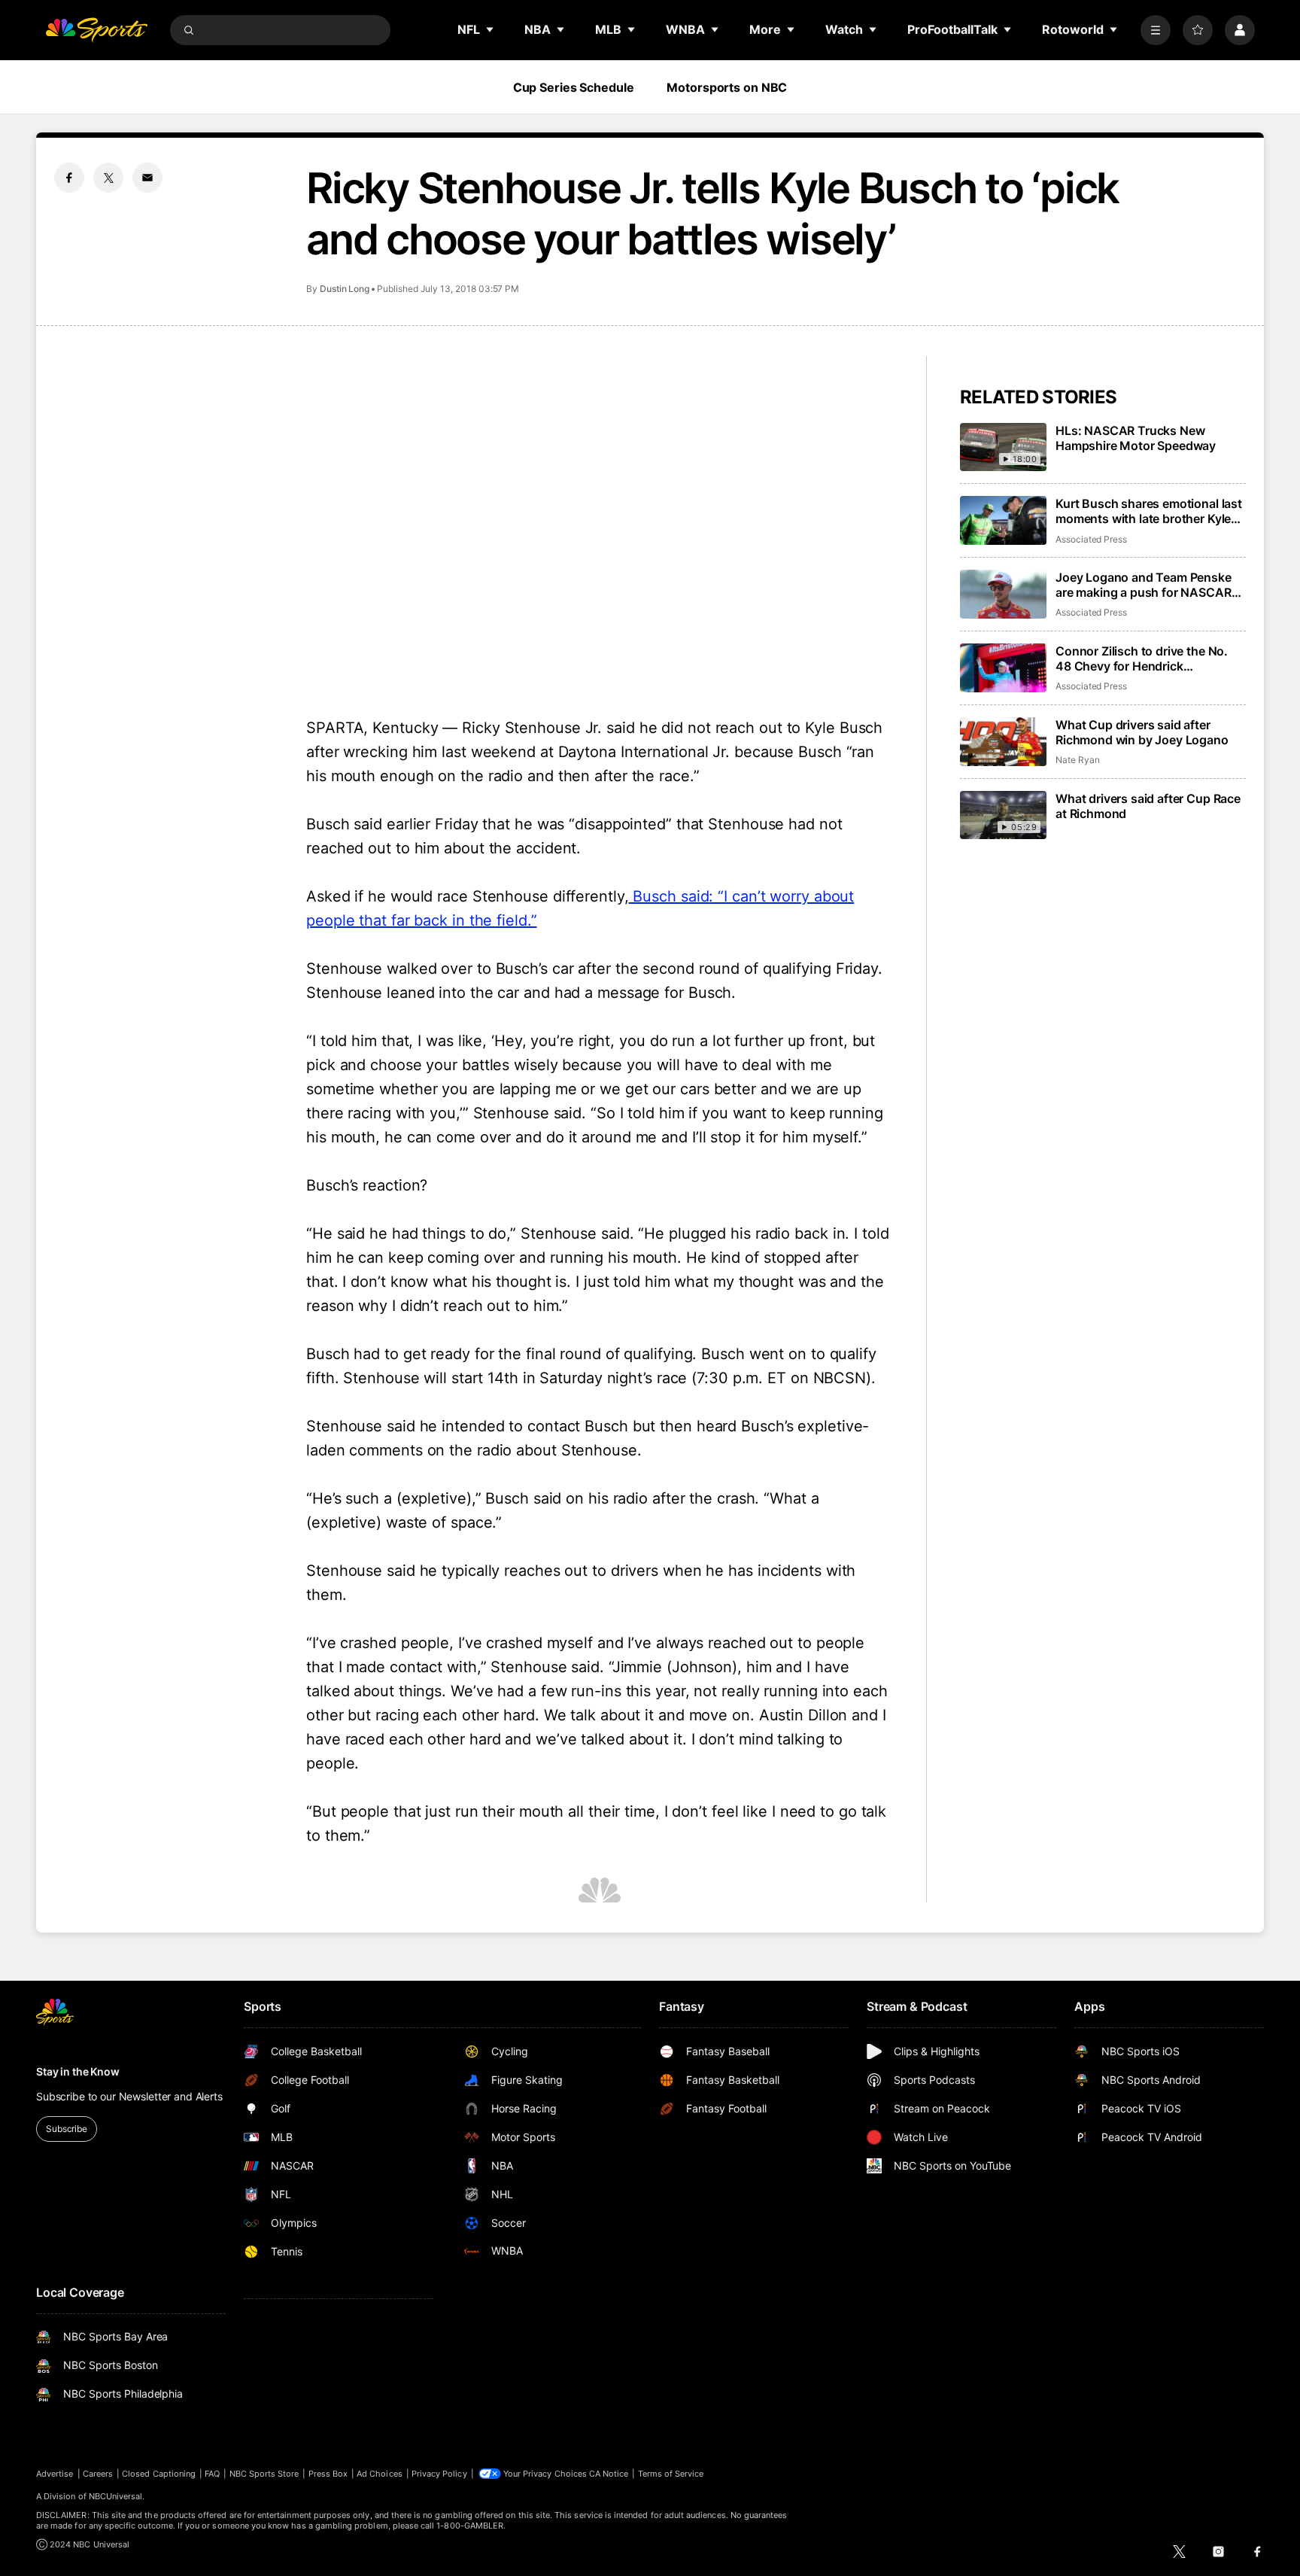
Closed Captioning (159, 2474)
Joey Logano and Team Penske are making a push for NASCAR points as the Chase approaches (1147, 585)
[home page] (96, 30)
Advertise (55, 2474)
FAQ (212, 2474)
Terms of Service (671, 2474)
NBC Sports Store (264, 2474)
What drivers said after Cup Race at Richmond (1148, 806)
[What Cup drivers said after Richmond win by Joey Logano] (1003, 742)
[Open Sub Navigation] (491, 29)
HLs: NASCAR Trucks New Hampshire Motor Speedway (1136, 438)
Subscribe (67, 2129)
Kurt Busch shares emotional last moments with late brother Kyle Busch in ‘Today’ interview (1149, 511)
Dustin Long (345, 289)
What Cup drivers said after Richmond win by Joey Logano (1142, 732)
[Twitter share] (108, 178)
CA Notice (609, 2474)
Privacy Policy (439, 2474)
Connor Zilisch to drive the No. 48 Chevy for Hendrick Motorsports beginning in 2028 (1144, 658)
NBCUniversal (116, 2496)
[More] (1156, 30)
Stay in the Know (78, 2071)
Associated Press (1091, 539)
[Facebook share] (69, 178)
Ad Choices (380, 2474)
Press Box (328, 2474)
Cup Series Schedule (574, 87)
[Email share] (147, 178)
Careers (98, 2474)
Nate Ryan (1077, 760)
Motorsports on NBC (727, 87)
